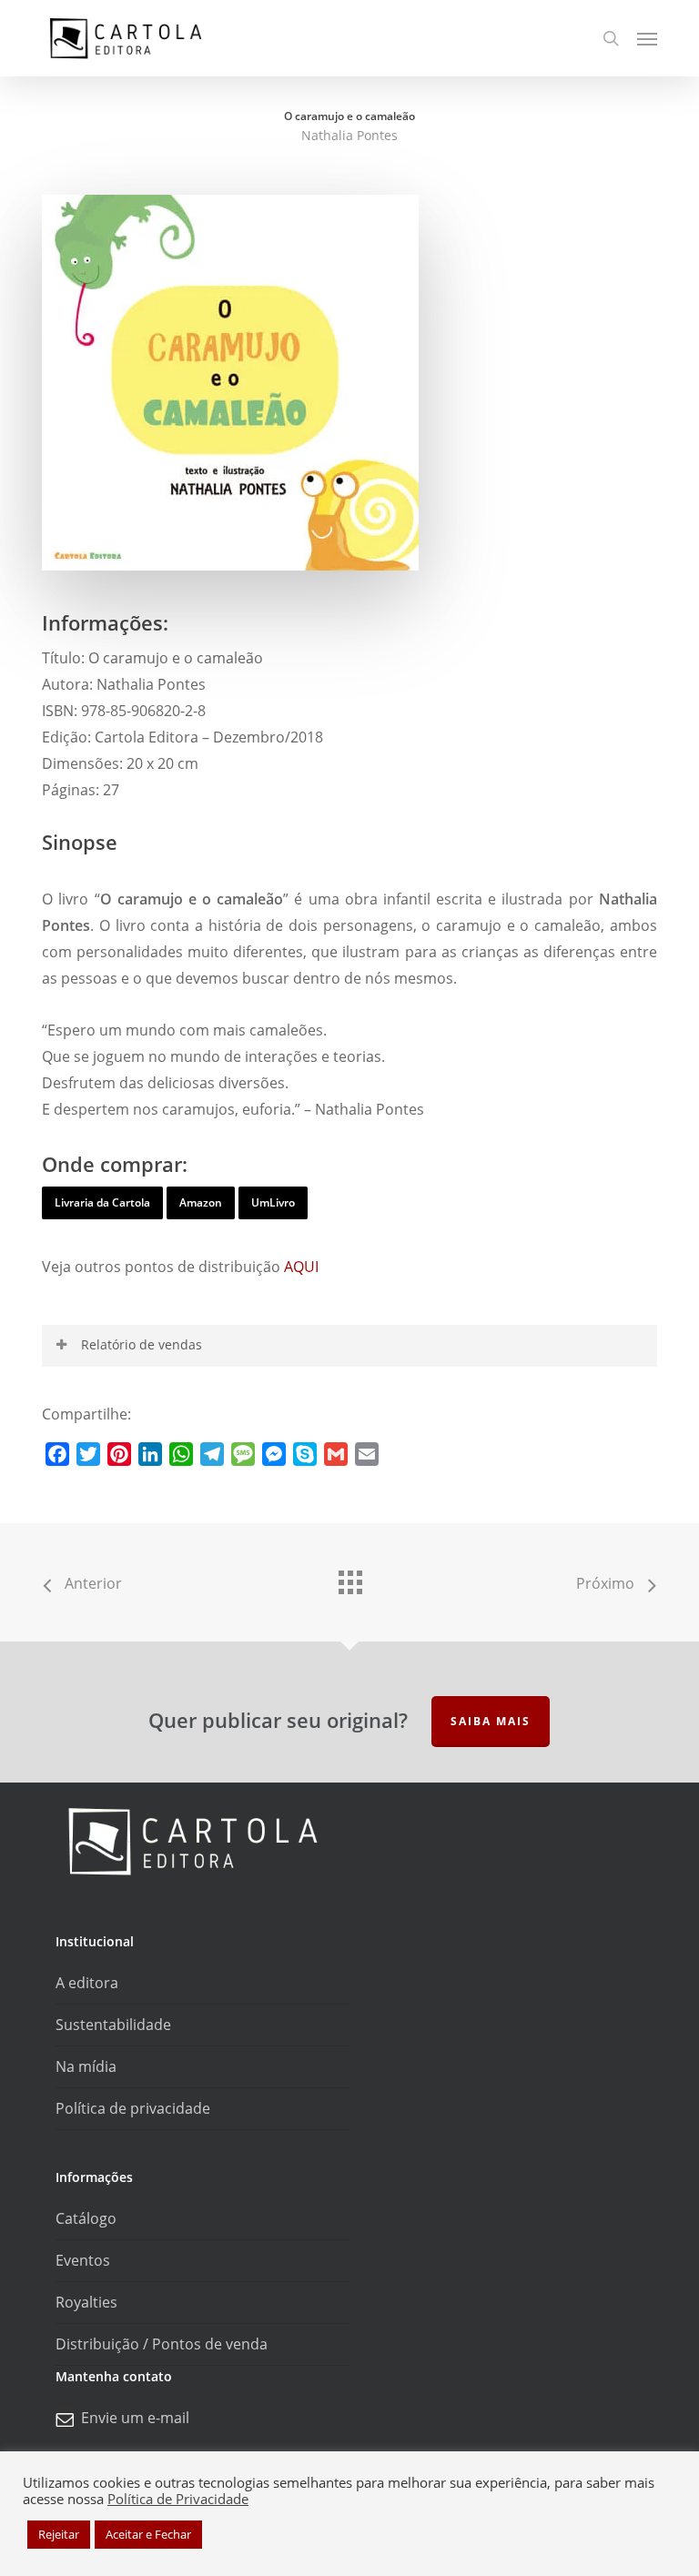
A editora (87, 1983)
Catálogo (86, 2218)
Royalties (86, 2302)
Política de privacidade (133, 2108)
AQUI (301, 1267)
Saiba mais (491, 1721)
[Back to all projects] (349, 1578)
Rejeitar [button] (59, 2534)
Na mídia (86, 2066)
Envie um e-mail (135, 2418)
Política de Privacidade (178, 2499)
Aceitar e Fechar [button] (148, 2534)
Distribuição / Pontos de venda (162, 2344)
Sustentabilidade (113, 2025)
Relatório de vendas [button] (142, 1344)
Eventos (83, 2260)
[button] (647, 38)
